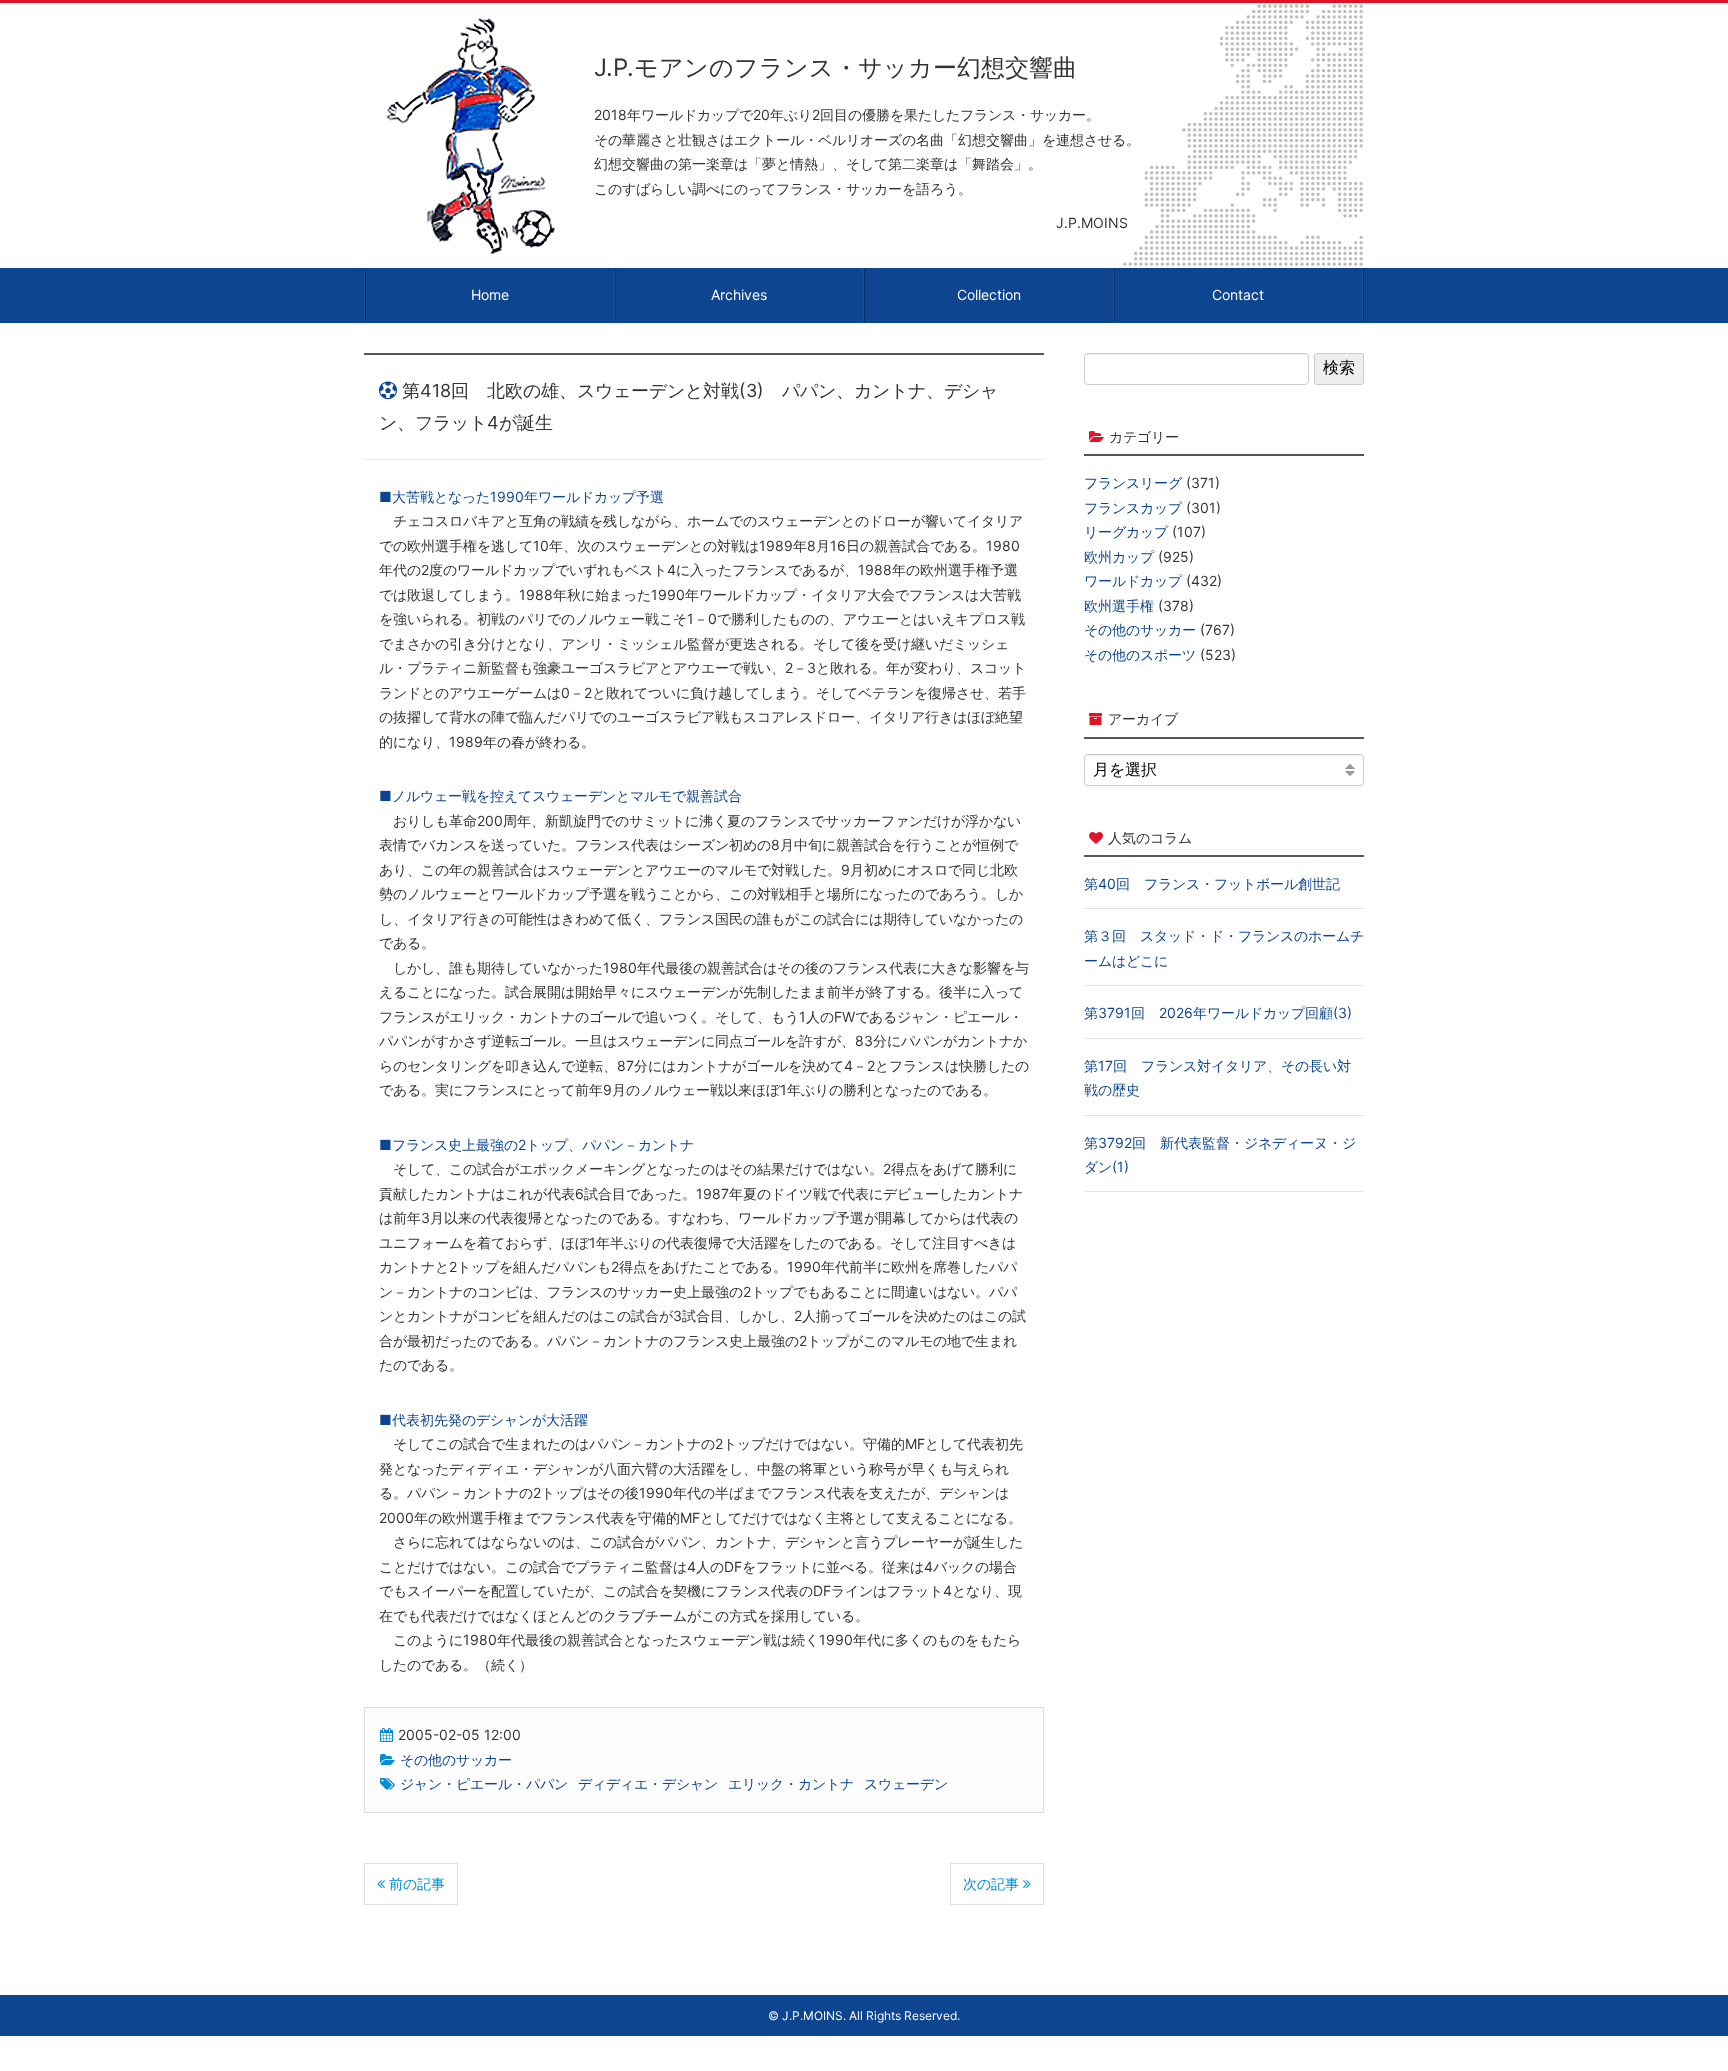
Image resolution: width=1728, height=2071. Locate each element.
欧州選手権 (1119, 605)
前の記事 (415, 1883)
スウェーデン (906, 1783)
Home (490, 294)
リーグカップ (1126, 531)
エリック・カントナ (791, 1783)
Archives (739, 294)
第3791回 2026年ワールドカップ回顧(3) (1218, 1012)
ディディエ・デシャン (648, 1783)
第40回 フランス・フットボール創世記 (1212, 883)
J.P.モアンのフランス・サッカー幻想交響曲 (835, 67)
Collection (989, 294)
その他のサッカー (456, 1759)
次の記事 (993, 1883)
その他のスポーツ (1140, 654)
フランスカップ (1133, 507)
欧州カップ (1119, 556)
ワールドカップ (1133, 580)
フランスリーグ (1133, 482)
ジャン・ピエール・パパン (484, 1783)
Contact (1238, 294)
